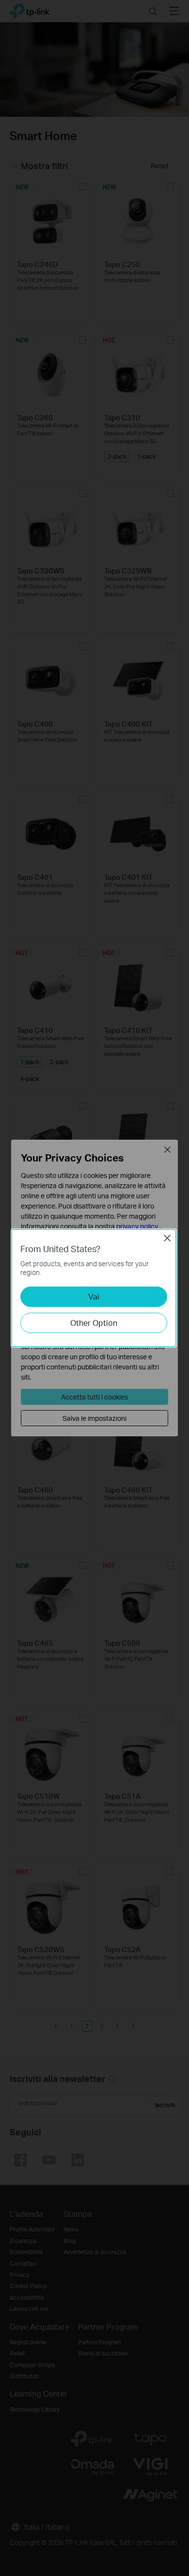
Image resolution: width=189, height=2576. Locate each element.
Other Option (94, 1323)
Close (167, 1238)
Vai (94, 1296)
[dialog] (94, 1288)
